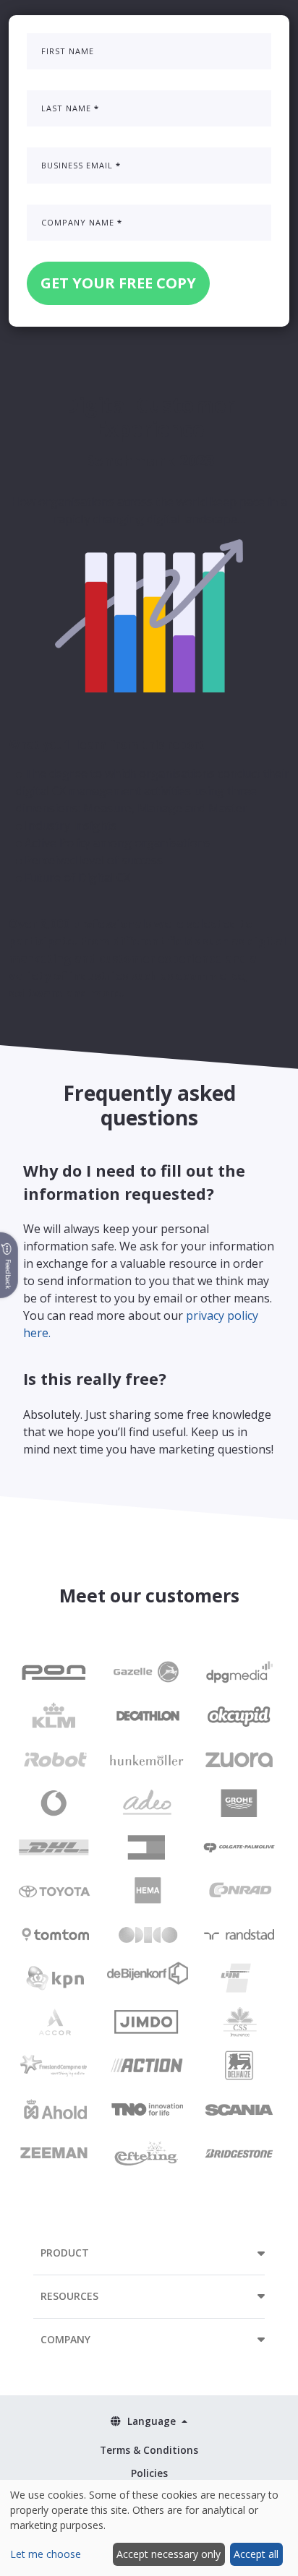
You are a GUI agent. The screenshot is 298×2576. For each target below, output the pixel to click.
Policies (149, 2473)
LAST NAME (70, 108)
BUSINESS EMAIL (81, 165)
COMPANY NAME (82, 222)
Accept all (256, 2554)
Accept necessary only (169, 2554)
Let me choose (46, 2554)
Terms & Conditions (149, 2450)
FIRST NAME (68, 51)
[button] (149, 2253)
